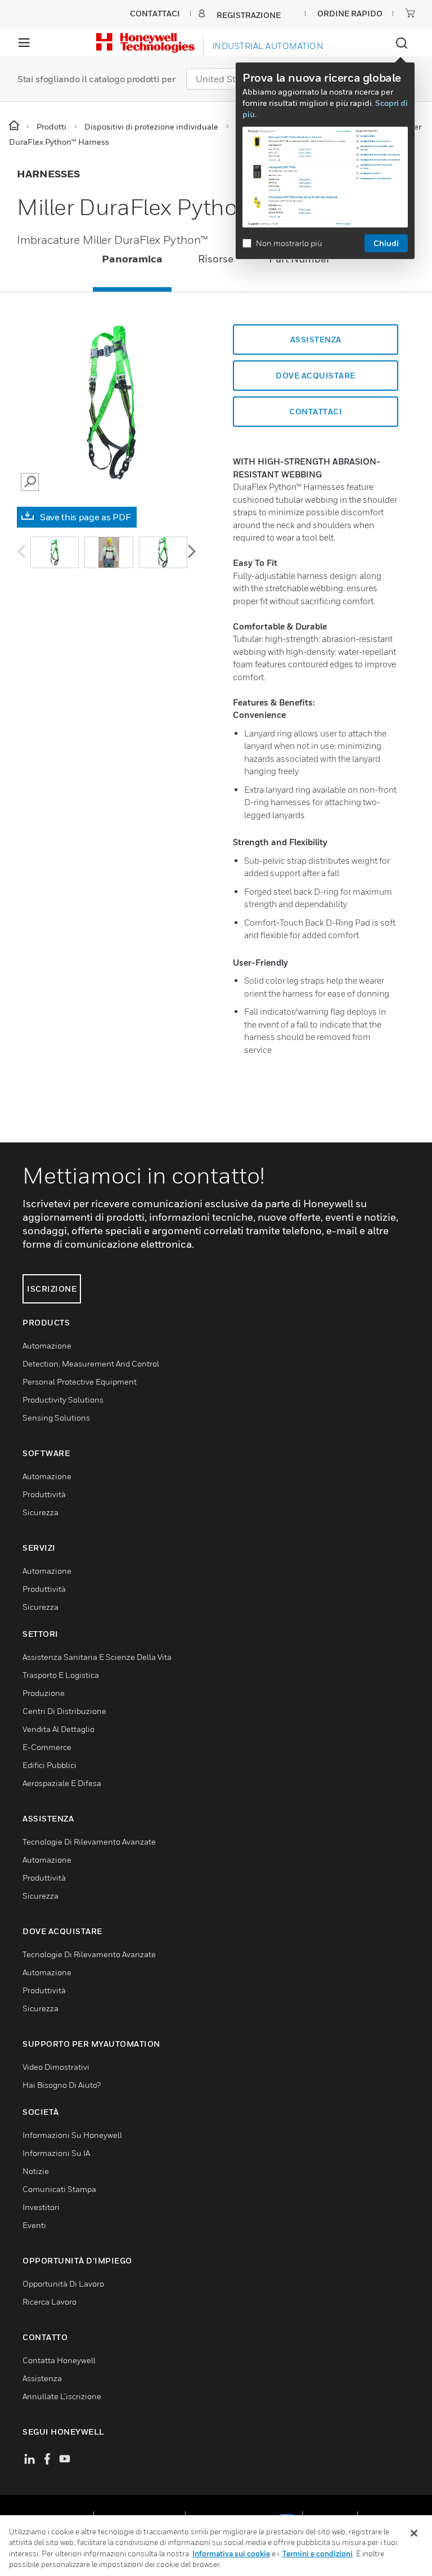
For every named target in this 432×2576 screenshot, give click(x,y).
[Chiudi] (414, 2533)
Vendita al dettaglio (58, 1729)
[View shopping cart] (410, 13)
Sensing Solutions (56, 1418)
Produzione (44, 1693)
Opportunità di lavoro (63, 2283)
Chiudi (386, 243)
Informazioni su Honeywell (72, 2135)
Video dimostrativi (56, 2067)
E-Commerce (47, 1747)
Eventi (34, 2225)
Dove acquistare (316, 375)
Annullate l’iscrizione (62, 2396)
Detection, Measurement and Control (91, 1363)
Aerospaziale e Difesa (62, 1783)
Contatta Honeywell (59, 2360)
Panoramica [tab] (132, 259)
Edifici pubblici (49, 1765)
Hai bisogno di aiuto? (62, 2085)
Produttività (44, 1494)
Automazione (47, 1345)
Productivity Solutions (63, 1399)
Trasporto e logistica (61, 1675)
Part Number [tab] (300, 259)
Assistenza (316, 339)
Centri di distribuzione (64, 1711)
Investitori (41, 2207)
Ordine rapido (350, 13)
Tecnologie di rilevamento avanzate (89, 1841)
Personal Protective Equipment (80, 1381)
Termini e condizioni (318, 2553)
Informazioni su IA (56, 2153)
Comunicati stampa (59, 2189)
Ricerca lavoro (49, 2302)
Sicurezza (40, 1512)
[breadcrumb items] (15, 126)
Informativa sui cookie (231, 2553)
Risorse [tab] (216, 259)
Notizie (36, 2171)
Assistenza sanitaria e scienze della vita (97, 1657)
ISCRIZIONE (52, 1289)
